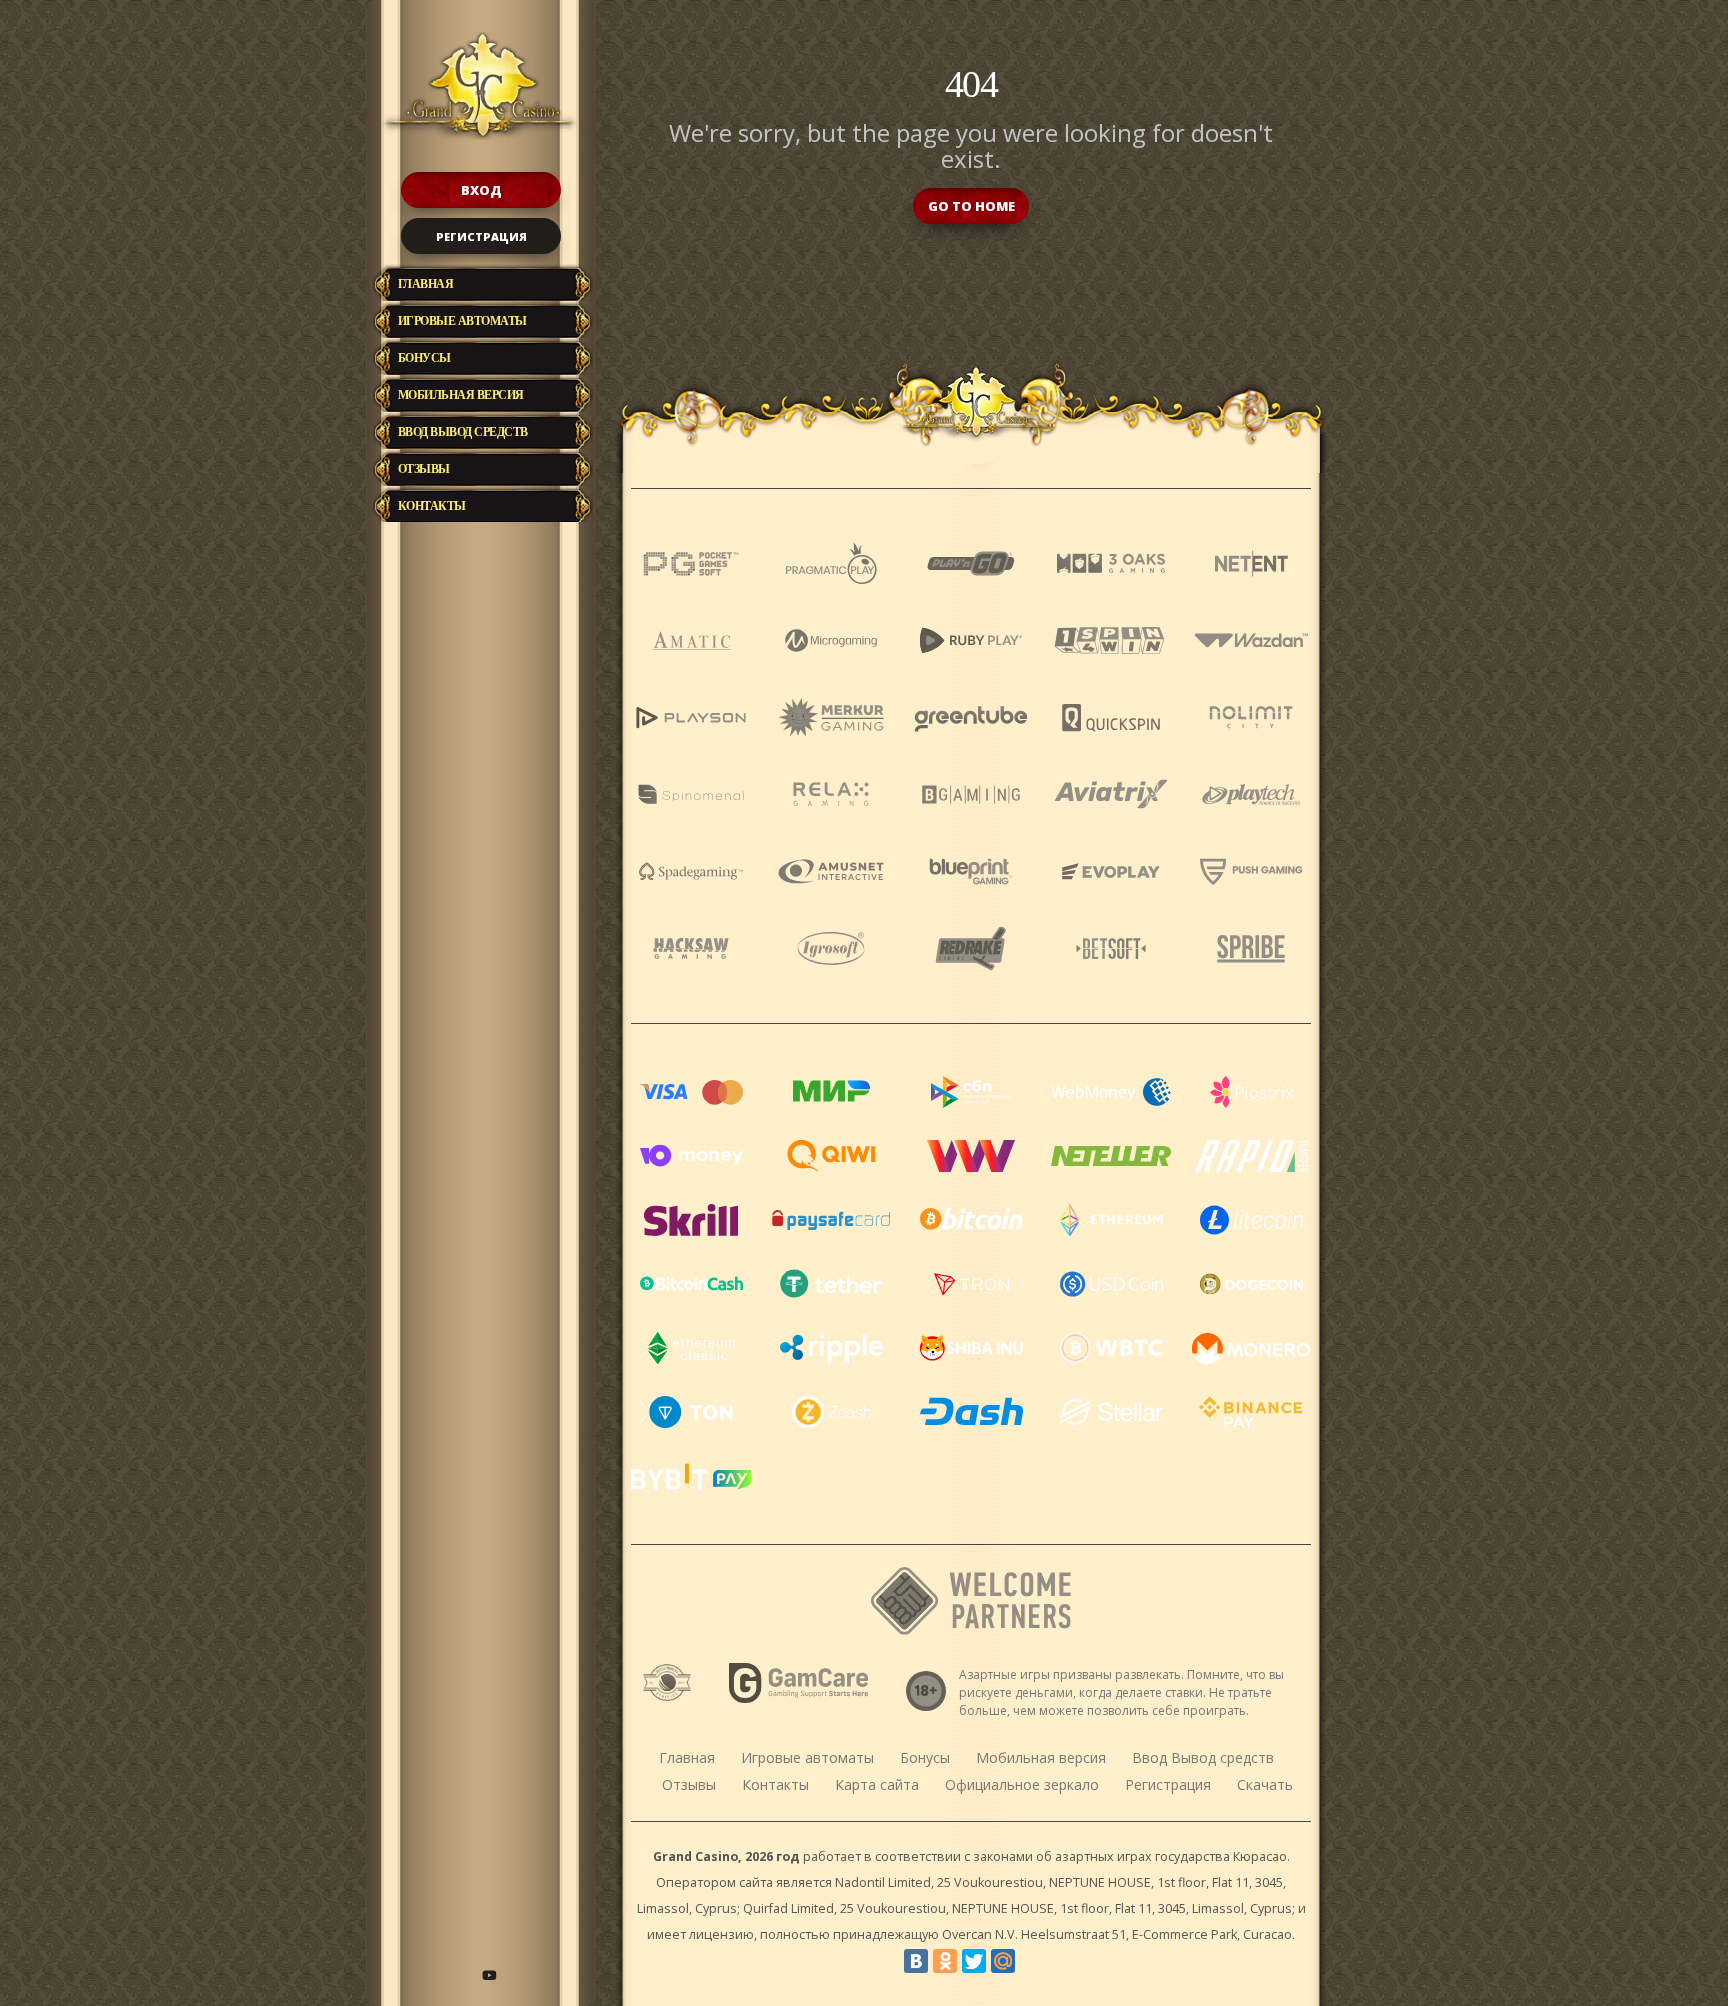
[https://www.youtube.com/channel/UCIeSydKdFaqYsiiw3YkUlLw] (489, 1975)
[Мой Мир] (1003, 1961)
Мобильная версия (461, 395)
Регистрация (481, 236)
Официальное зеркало (1022, 1784)
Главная (426, 284)
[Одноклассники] (945, 1961)
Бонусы (424, 358)
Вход (481, 190)
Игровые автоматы (462, 321)
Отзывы (424, 469)
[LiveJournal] (1032, 1961)
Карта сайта (877, 1784)
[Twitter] (974, 1961)
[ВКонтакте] (916, 1961)
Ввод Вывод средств (463, 432)
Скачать (1265, 1784)
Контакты (432, 506)
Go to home (971, 206)
